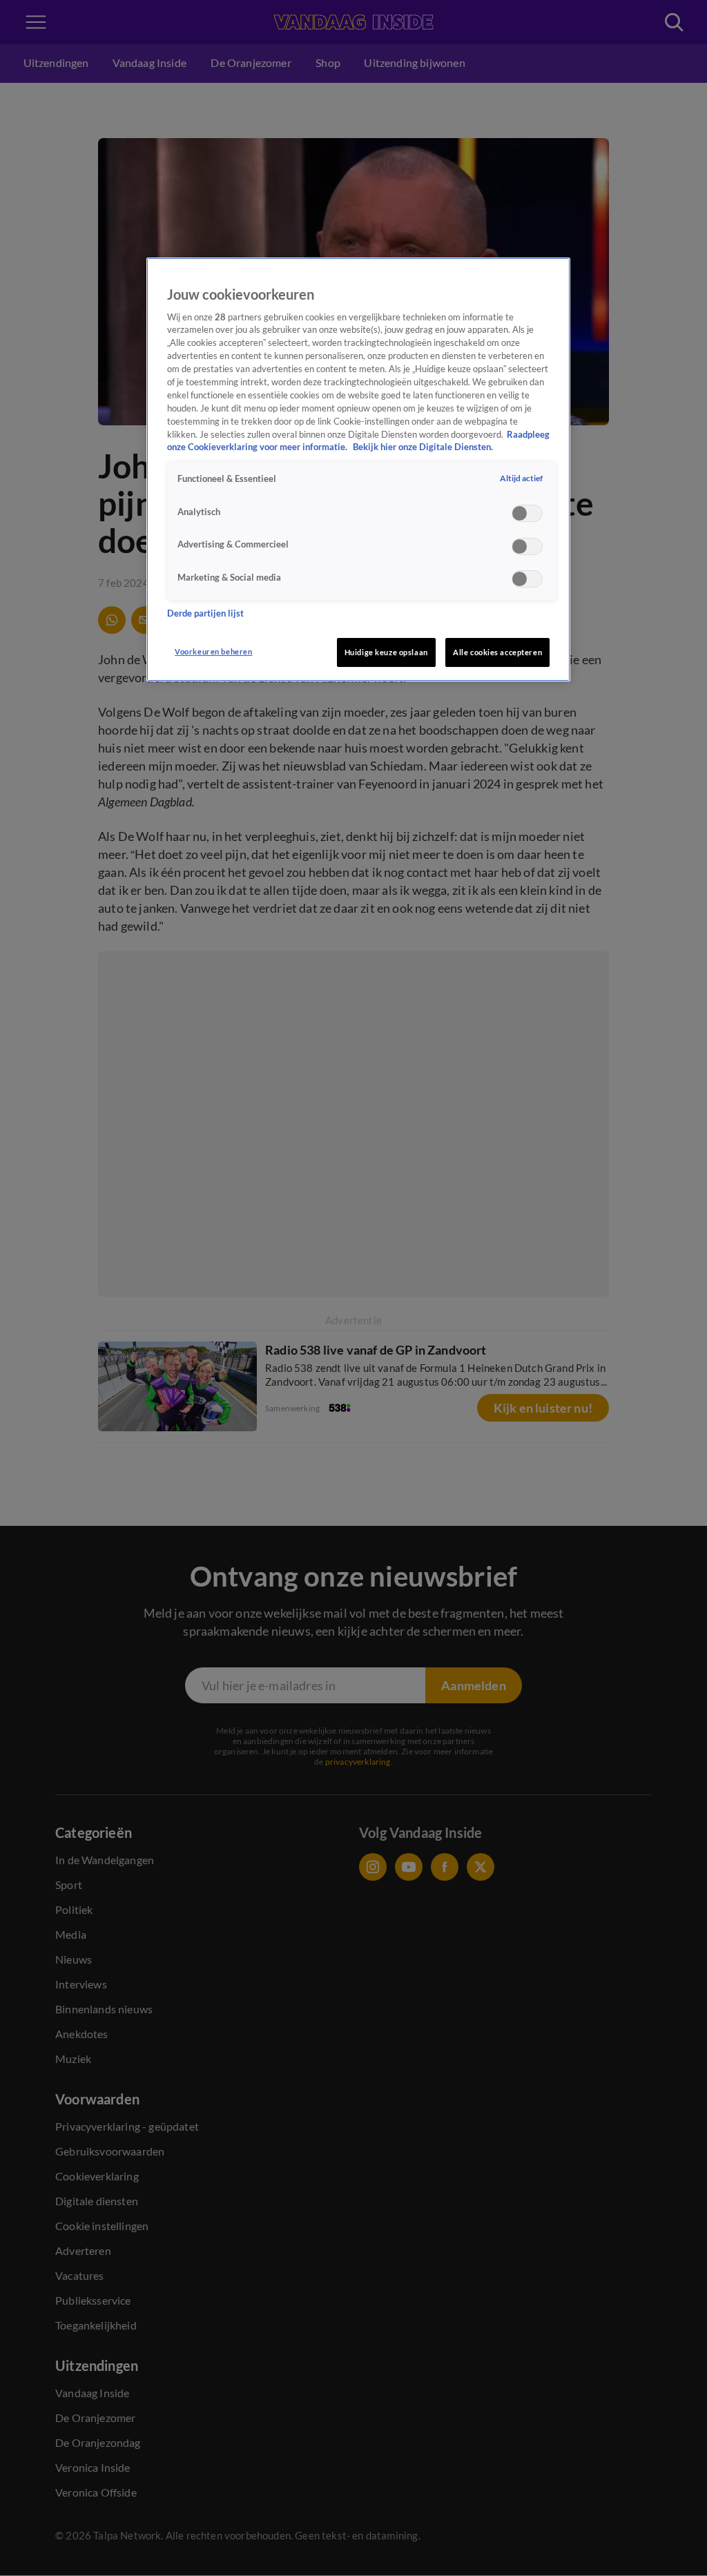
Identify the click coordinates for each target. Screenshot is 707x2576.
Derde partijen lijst (205, 613)
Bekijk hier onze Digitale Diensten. (423, 447)
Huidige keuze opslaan (386, 652)
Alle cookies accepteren (497, 652)
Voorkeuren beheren (213, 651)
